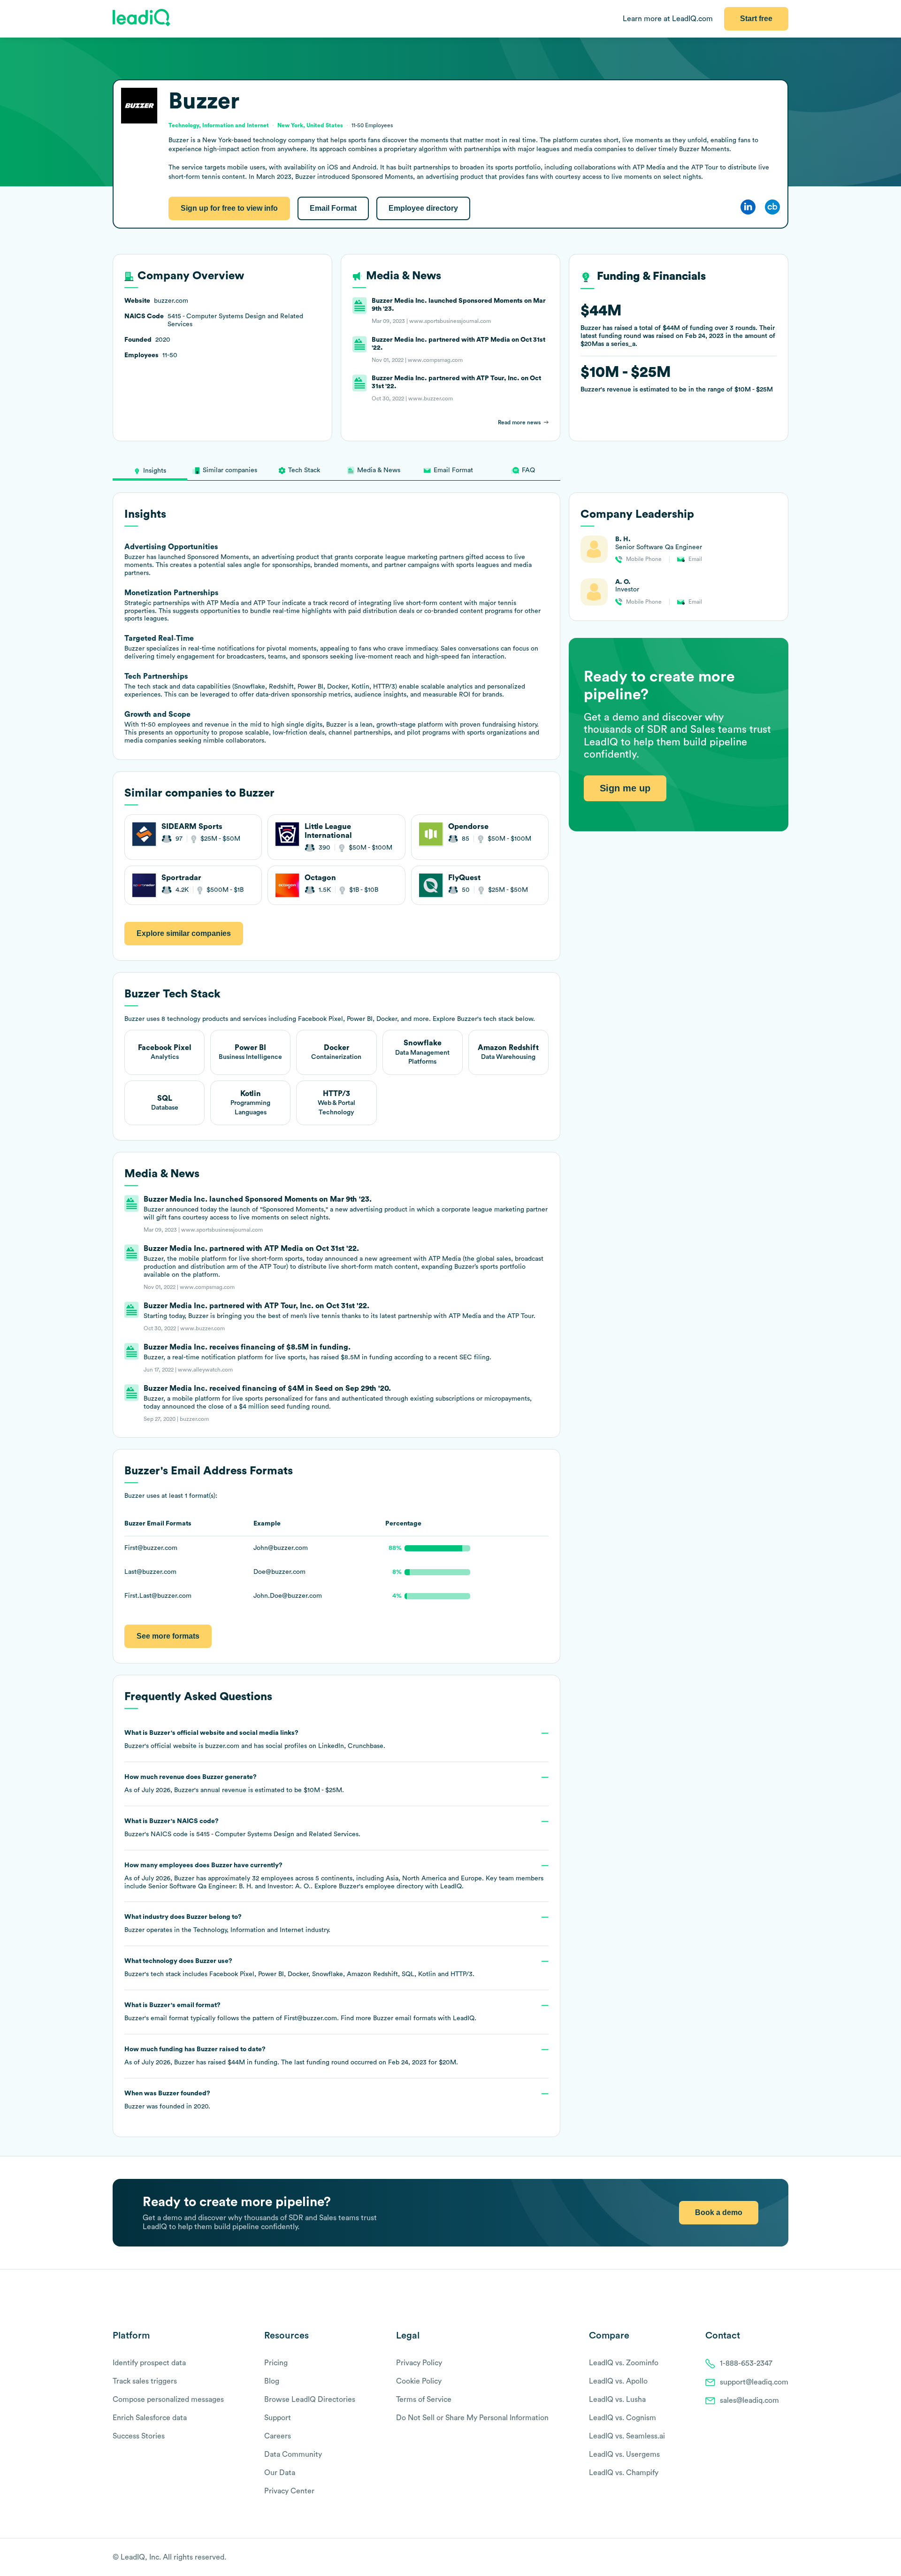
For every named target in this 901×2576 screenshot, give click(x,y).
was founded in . (167, 2100)
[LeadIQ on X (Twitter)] (767, 2558)
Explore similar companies (184, 933)
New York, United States (310, 125)
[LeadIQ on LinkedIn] (775, 2558)
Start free (756, 19)
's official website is (255, 1740)
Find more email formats (388, 2018)
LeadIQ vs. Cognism (622, 2418)
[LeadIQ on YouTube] (784, 2558)
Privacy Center (289, 2491)
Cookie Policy (419, 2381)
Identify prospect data (149, 2363)
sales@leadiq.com (749, 2400)
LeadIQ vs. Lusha (617, 2400)
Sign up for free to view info (229, 208)
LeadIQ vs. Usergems (624, 2454)
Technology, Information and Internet (248, 1930)
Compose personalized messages (168, 2400)
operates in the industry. (227, 1924)
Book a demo (719, 2212)
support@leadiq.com (754, 2382)
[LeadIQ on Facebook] (761, 2558)
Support (278, 2418)
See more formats (168, 1636)
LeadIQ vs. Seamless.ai (627, 2436)
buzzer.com (222, 1746)
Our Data (280, 2473)
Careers (278, 2436)
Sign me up (625, 789)
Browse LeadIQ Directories (310, 2400)
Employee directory (423, 208)
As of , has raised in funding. (291, 2056)
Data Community (293, 2454)
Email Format (333, 208)
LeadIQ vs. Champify (624, 2473)
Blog (272, 2381)
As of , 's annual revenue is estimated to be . (234, 1784)
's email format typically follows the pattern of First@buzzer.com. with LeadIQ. (300, 2012)
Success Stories (139, 2436)
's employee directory (381, 1886)
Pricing (276, 2363)
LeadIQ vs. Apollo (618, 2381)
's (242, 1828)
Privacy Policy (419, 2363)
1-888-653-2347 (746, 2363)
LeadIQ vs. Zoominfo (624, 2363)
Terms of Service (424, 2400)
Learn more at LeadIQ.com (668, 19)
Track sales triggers (145, 2381)
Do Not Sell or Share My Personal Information (472, 2418)
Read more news (519, 422)
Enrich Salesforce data (150, 2418)
